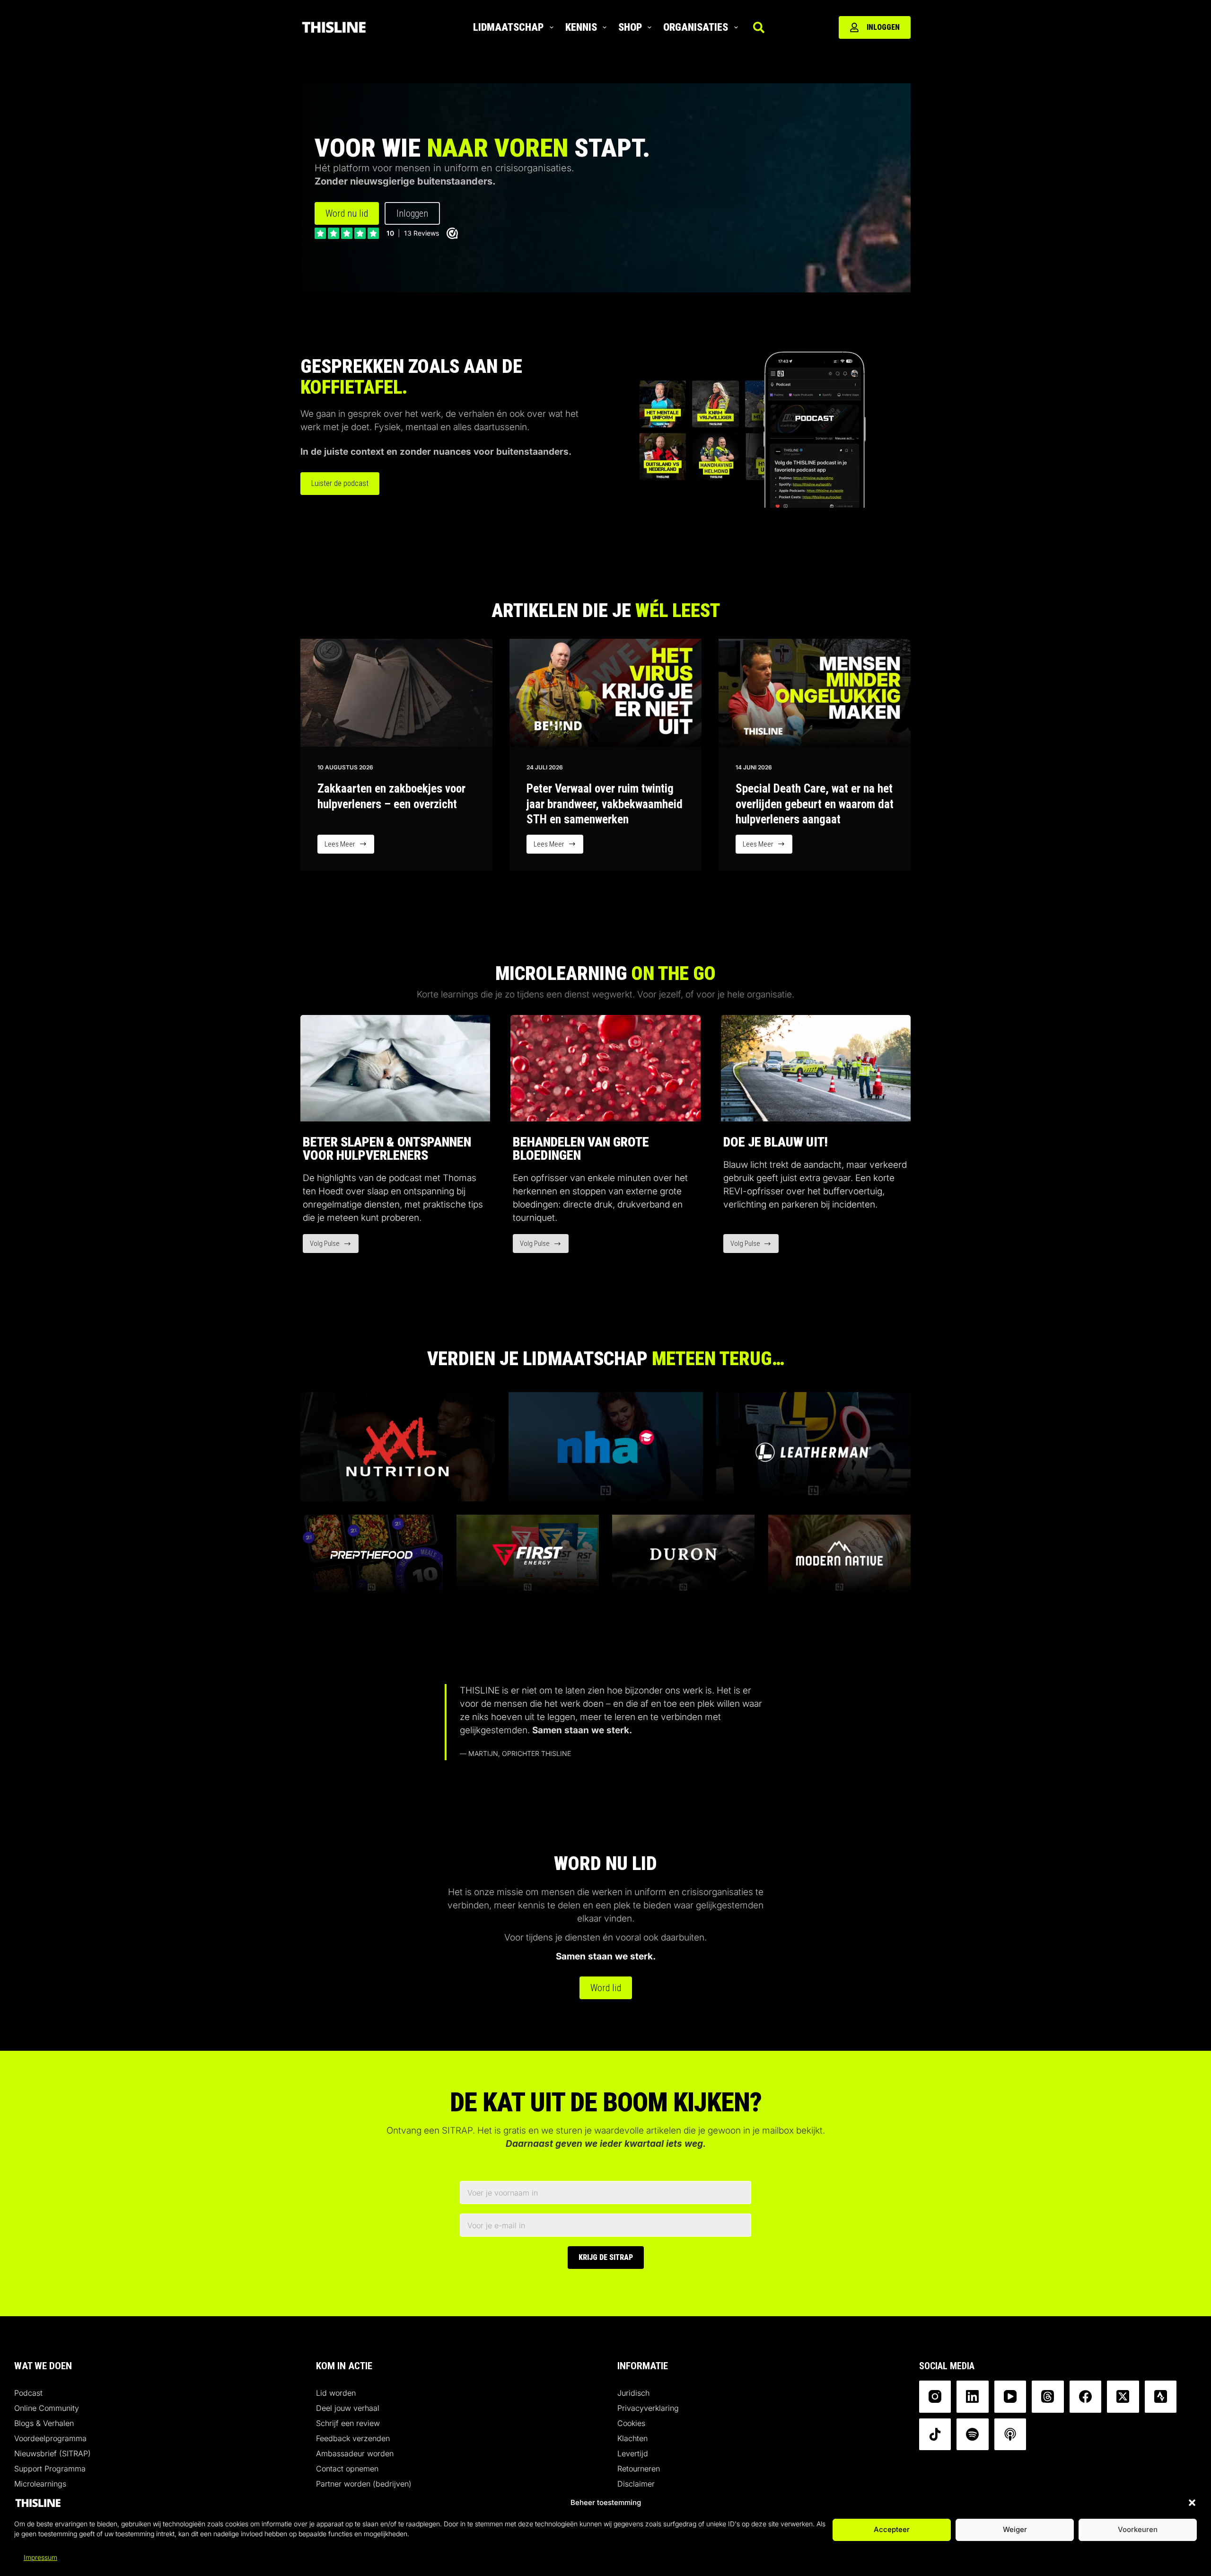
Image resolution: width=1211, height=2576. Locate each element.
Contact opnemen (347, 2469)
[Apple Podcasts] (1010, 2435)
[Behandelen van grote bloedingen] (605, 1068)
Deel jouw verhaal (348, 2408)
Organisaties (696, 27)
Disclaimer (636, 2484)
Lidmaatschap (508, 27)
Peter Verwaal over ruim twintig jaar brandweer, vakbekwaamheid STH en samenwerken (605, 804)
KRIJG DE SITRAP (606, 2257)
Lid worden (336, 2393)
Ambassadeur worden (355, 2453)
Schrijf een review (348, 2423)
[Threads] (1048, 2397)
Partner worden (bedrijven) (364, 2484)
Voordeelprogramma (50, 2438)
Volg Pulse (334, 1246)
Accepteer (892, 2530)
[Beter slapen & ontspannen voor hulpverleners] (395, 1068)
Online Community (47, 2408)
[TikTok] (935, 2435)
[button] (1192, 2503)
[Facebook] (1086, 2397)
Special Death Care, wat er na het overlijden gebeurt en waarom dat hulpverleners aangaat (815, 804)
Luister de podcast (340, 483)
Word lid (606, 1988)
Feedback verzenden (353, 2438)
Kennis (581, 27)
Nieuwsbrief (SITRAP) (53, 2453)
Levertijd (633, 2453)
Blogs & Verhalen (44, 2423)
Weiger (1015, 2530)
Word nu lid (347, 213)
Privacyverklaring (648, 2408)
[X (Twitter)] (1123, 2397)
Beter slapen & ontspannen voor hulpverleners (387, 1149)
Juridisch (633, 2393)
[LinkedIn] (973, 2397)
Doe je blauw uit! (776, 1142)
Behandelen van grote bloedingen (581, 1149)
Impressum (40, 2557)
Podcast (28, 2393)
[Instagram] (935, 2397)
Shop (630, 27)
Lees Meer (349, 847)
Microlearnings (40, 2484)
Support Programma (50, 2469)
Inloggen (883, 27)
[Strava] (1161, 2397)
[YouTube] (1010, 2397)
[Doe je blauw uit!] (816, 1068)
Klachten (632, 2438)
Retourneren (639, 2469)
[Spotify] (973, 2435)
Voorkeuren (1138, 2530)
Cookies (631, 2423)
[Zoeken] (759, 27)
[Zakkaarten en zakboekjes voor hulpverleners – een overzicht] (396, 693)
